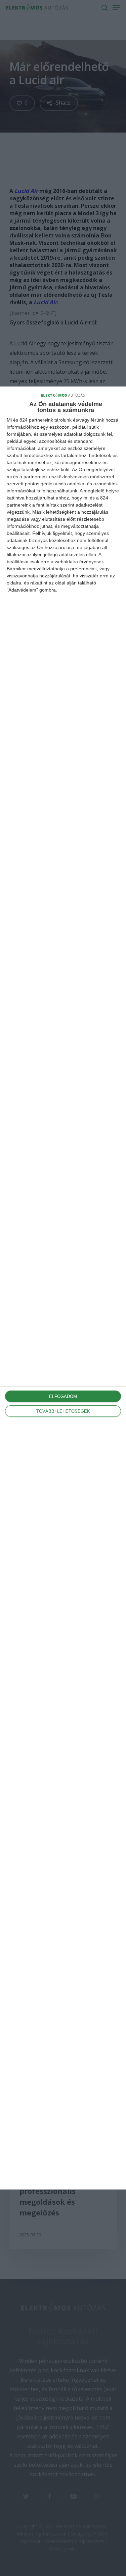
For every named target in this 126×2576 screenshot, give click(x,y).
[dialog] (63, 1288)
